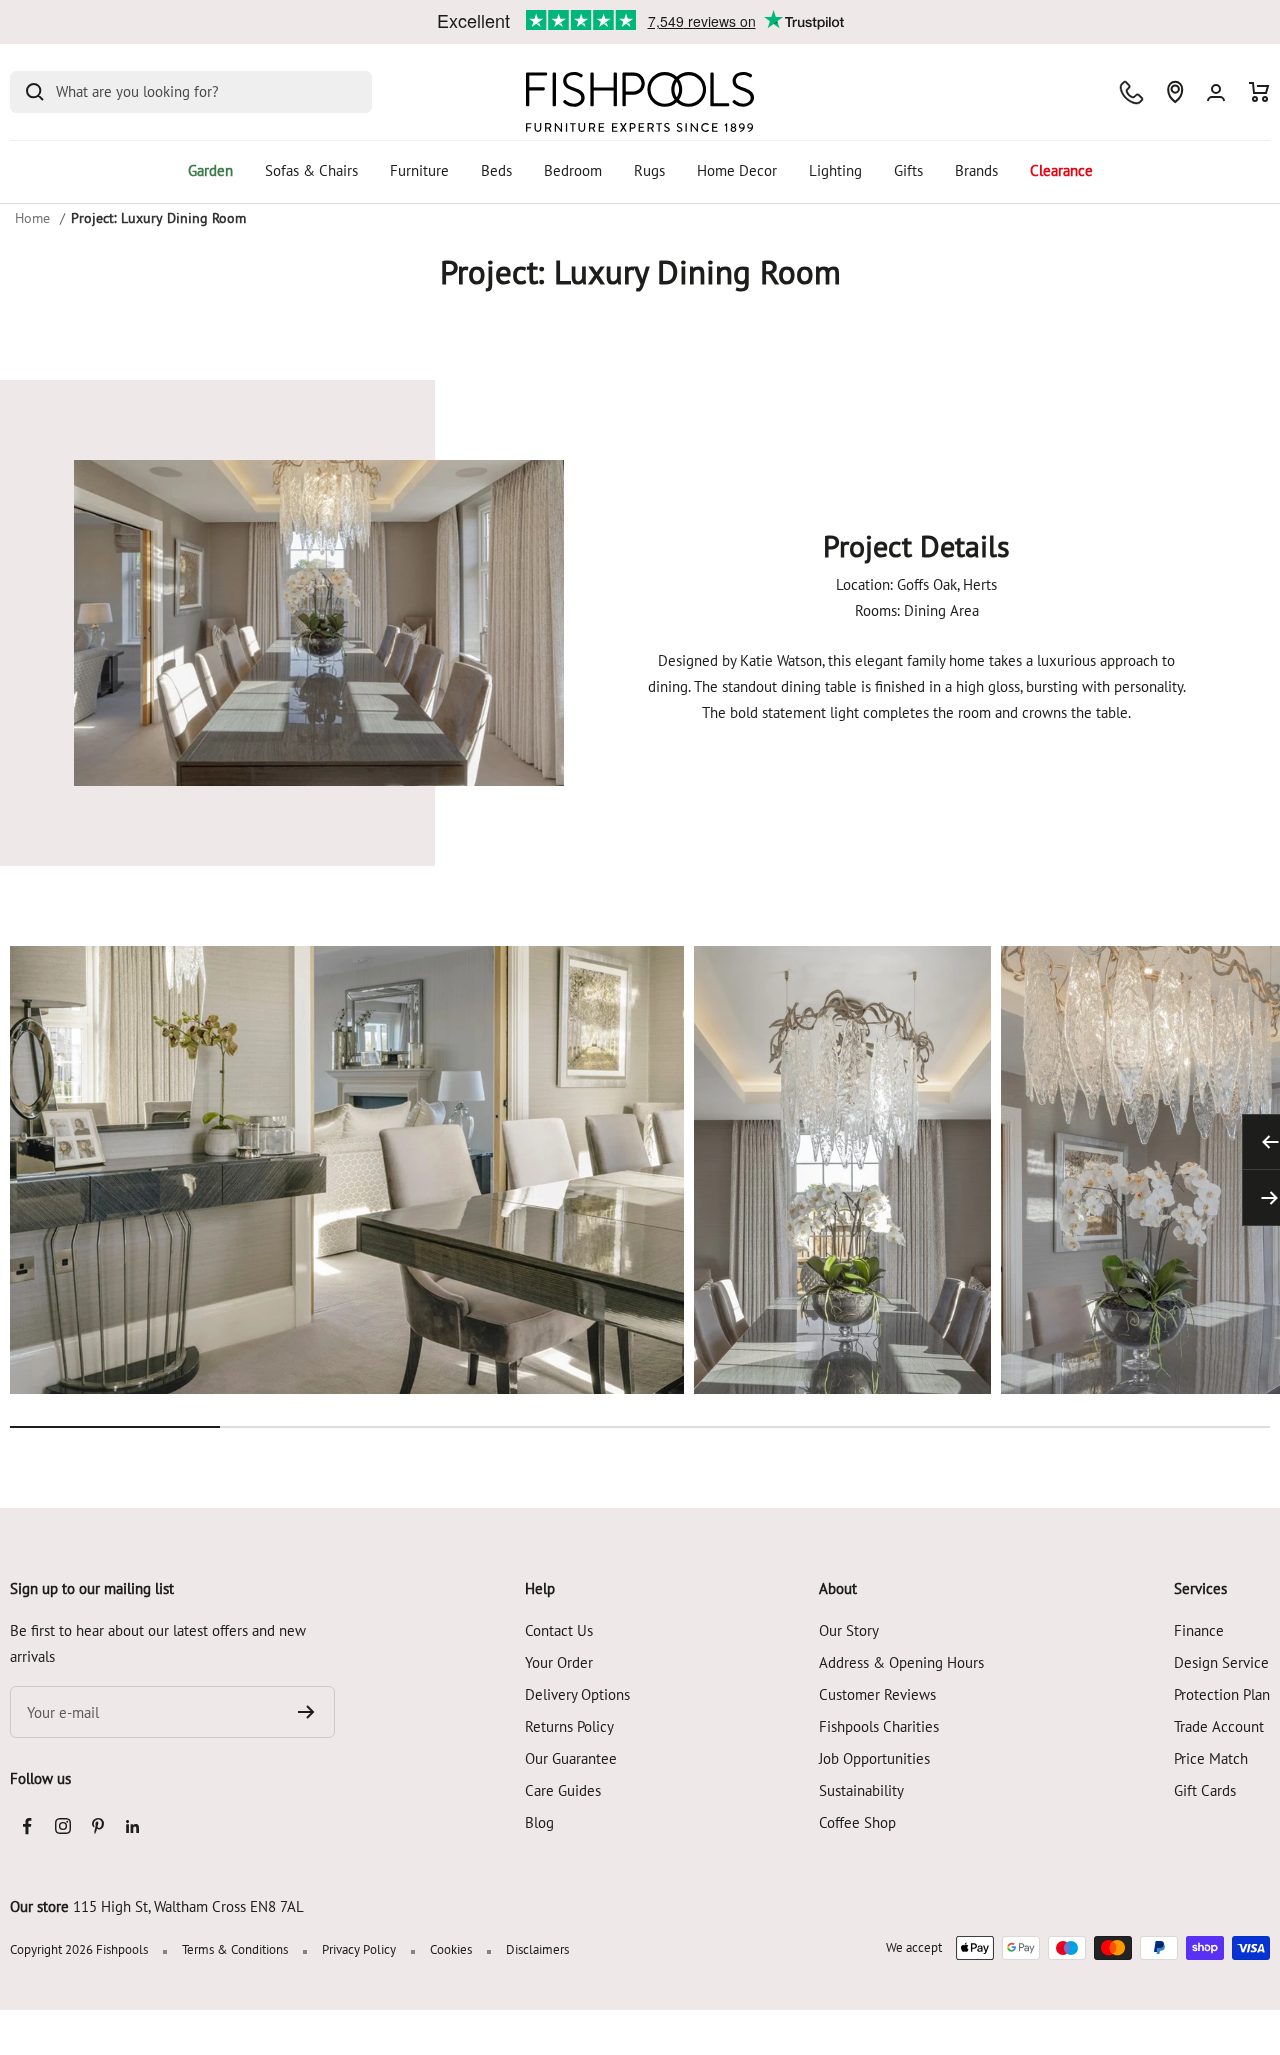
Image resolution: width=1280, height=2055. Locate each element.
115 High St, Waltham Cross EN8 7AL (188, 1906)
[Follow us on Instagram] (62, 1826)
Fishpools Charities (879, 1726)
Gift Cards (1205, 1790)
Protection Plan (1222, 1694)
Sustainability (861, 1790)
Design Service (1221, 1662)
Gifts (908, 170)
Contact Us (559, 1630)
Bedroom (573, 170)
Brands (976, 170)
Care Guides (563, 1790)
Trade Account (1219, 1726)
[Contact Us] (1131, 92)
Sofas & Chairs (311, 170)
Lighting (835, 170)
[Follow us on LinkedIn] (132, 1826)
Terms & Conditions (235, 1949)
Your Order (559, 1662)
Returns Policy (569, 1726)
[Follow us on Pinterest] (97, 1826)
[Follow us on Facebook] (27, 1826)
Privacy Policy (359, 1949)
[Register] (306, 1712)
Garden (210, 170)
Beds (496, 170)
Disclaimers (537, 1949)
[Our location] (1175, 92)
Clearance (1061, 170)
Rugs (649, 170)
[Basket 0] (1259, 92)
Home (32, 218)
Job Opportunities (874, 1758)
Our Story (849, 1630)
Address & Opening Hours (901, 1662)
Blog (539, 1822)
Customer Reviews (877, 1694)
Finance (1199, 1630)
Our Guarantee (571, 1758)
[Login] (1216, 92)
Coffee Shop (857, 1822)
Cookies (451, 1949)
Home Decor (737, 170)
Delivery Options (577, 1694)
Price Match (1211, 1758)
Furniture (419, 170)
